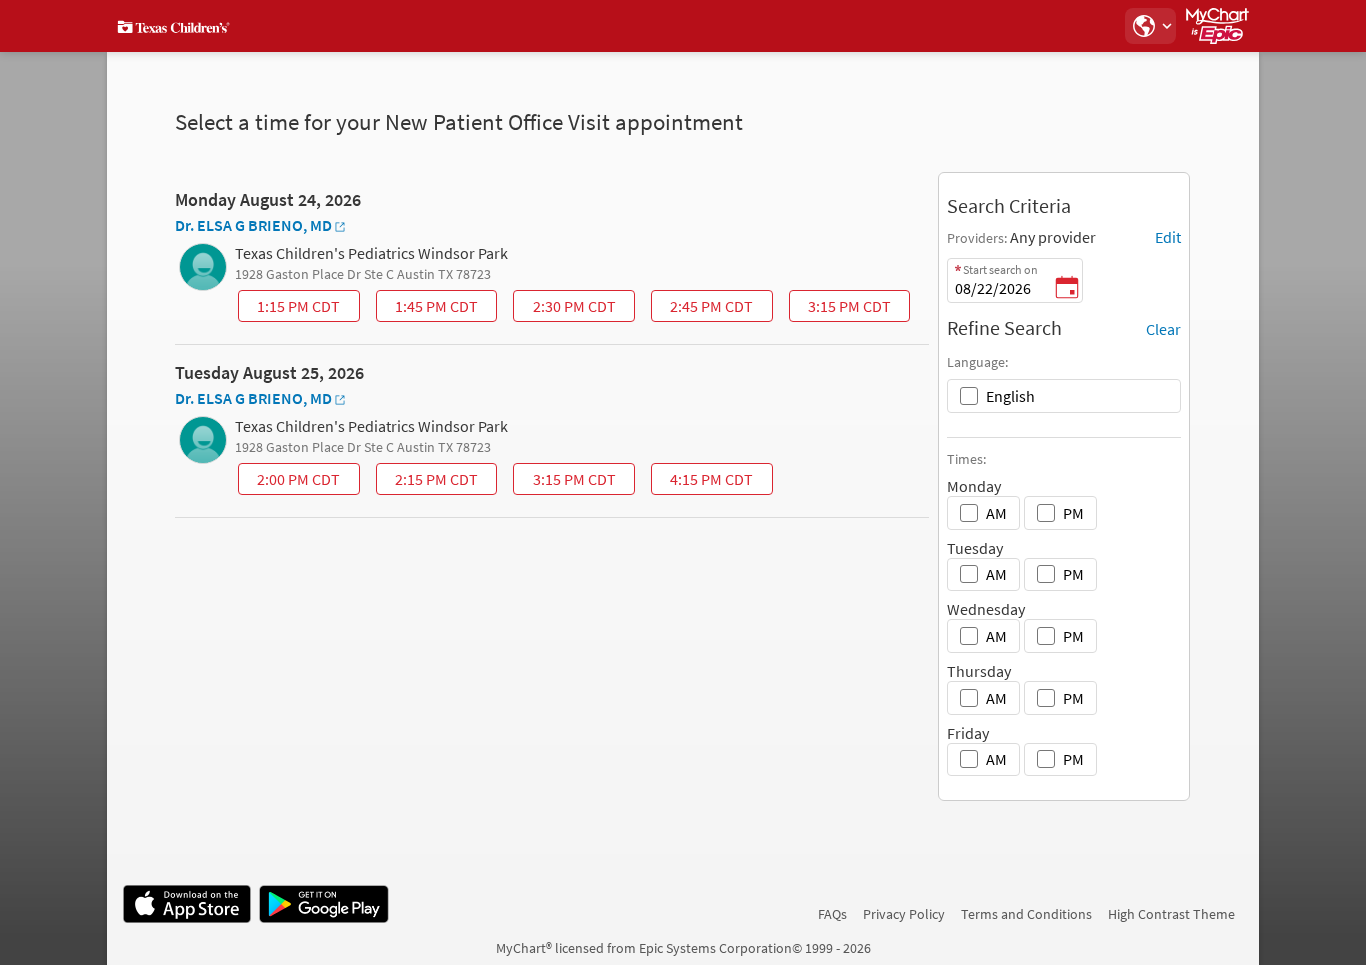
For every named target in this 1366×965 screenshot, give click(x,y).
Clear (1163, 329)
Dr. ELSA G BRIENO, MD (253, 225)
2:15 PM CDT (429, 482)
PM (1073, 513)
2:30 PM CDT (567, 309)
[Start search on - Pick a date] (1067, 289)
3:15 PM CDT (842, 309)
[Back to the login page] (176, 26)
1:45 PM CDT (429, 309)
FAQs (832, 914)
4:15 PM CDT (704, 482)
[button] (1150, 26)
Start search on (1000, 269)
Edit (1168, 237)
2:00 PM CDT (291, 482)
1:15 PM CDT (291, 309)
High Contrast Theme (1171, 914)
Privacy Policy (904, 914)
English (1010, 396)
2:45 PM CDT (704, 309)
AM (996, 513)
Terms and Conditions (1026, 914)
